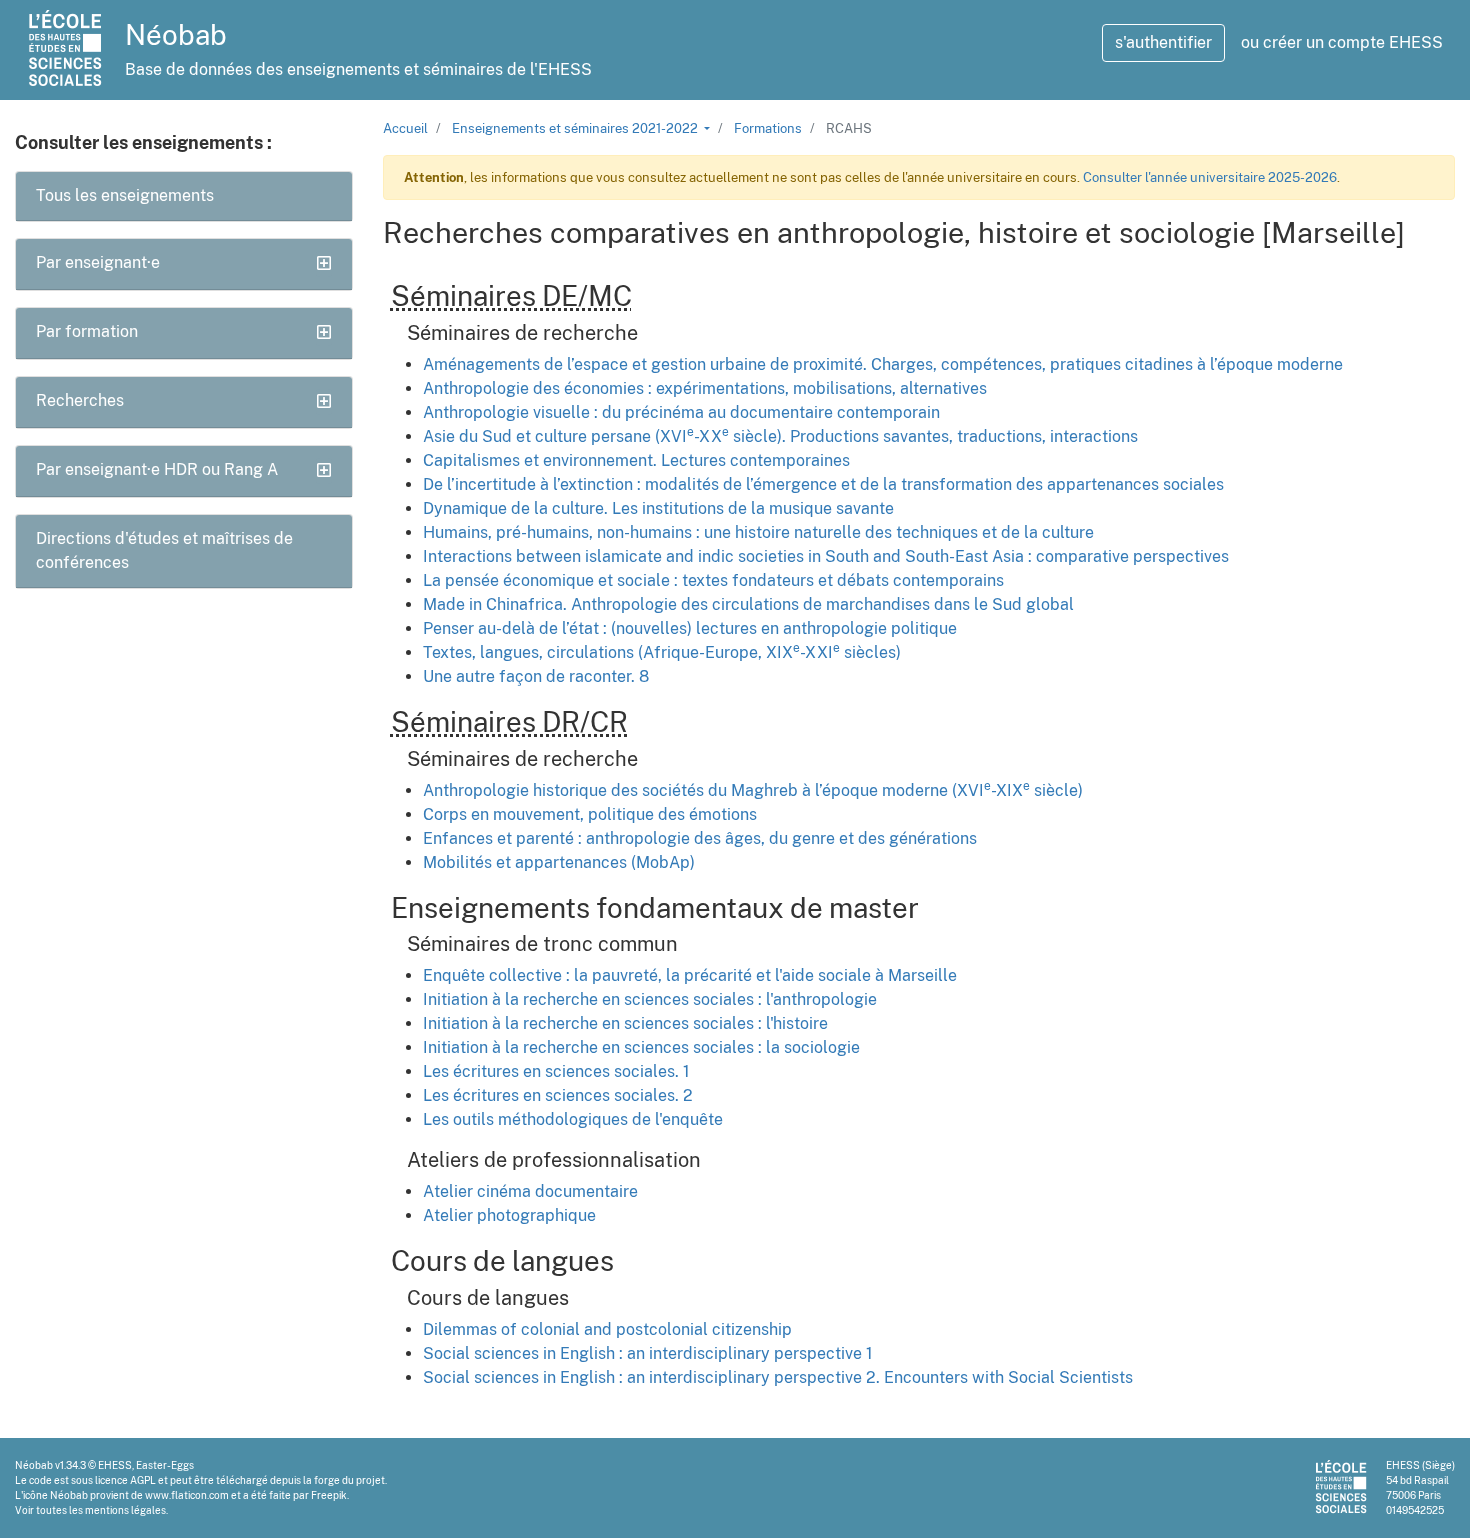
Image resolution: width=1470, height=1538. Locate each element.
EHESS (115, 1465)
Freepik (329, 1495)
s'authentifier (1163, 42)
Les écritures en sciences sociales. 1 (556, 1071)
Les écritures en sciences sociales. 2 (558, 1095)
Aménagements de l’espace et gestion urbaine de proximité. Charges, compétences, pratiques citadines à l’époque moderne (883, 364)
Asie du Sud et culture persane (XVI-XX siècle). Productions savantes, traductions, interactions (780, 436)
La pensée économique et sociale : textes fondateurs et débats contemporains (713, 580)
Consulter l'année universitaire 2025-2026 (1210, 177)
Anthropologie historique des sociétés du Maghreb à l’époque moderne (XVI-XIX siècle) (753, 790)
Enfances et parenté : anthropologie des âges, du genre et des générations (700, 838)
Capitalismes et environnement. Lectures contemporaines (636, 460)
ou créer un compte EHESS (1342, 42)
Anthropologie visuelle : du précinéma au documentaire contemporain (681, 412)
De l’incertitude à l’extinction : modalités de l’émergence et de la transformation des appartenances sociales (823, 484)
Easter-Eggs (165, 1465)
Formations (768, 128)
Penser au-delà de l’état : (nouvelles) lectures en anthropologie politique (690, 628)
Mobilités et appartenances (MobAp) (559, 862)
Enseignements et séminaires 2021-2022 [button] (576, 128)
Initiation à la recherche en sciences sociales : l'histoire (625, 1023)
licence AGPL (125, 1480)
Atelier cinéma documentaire (530, 1191)
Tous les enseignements (125, 195)
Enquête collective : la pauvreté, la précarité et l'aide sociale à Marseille (690, 975)
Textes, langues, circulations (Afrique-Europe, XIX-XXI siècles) (662, 652)
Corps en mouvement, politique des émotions (590, 814)
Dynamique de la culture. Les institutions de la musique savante (658, 508)
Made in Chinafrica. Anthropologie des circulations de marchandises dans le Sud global (748, 604)
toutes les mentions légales (101, 1510)
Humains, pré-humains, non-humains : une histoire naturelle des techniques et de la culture (758, 532)
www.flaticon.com (187, 1495)
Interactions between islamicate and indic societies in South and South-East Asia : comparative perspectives (826, 556)
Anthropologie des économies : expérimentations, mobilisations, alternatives (705, 388)
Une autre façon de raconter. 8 (536, 676)
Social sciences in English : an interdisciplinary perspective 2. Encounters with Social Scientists (778, 1377)
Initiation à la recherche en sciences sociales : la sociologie (641, 1047)
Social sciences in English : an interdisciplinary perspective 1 (648, 1353)
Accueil (405, 128)
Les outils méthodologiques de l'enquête (573, 1119)
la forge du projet (344, 1480)
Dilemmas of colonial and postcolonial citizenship (607, 1329)
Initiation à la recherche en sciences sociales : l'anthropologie (650, 999)
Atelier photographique (509, 1215)
